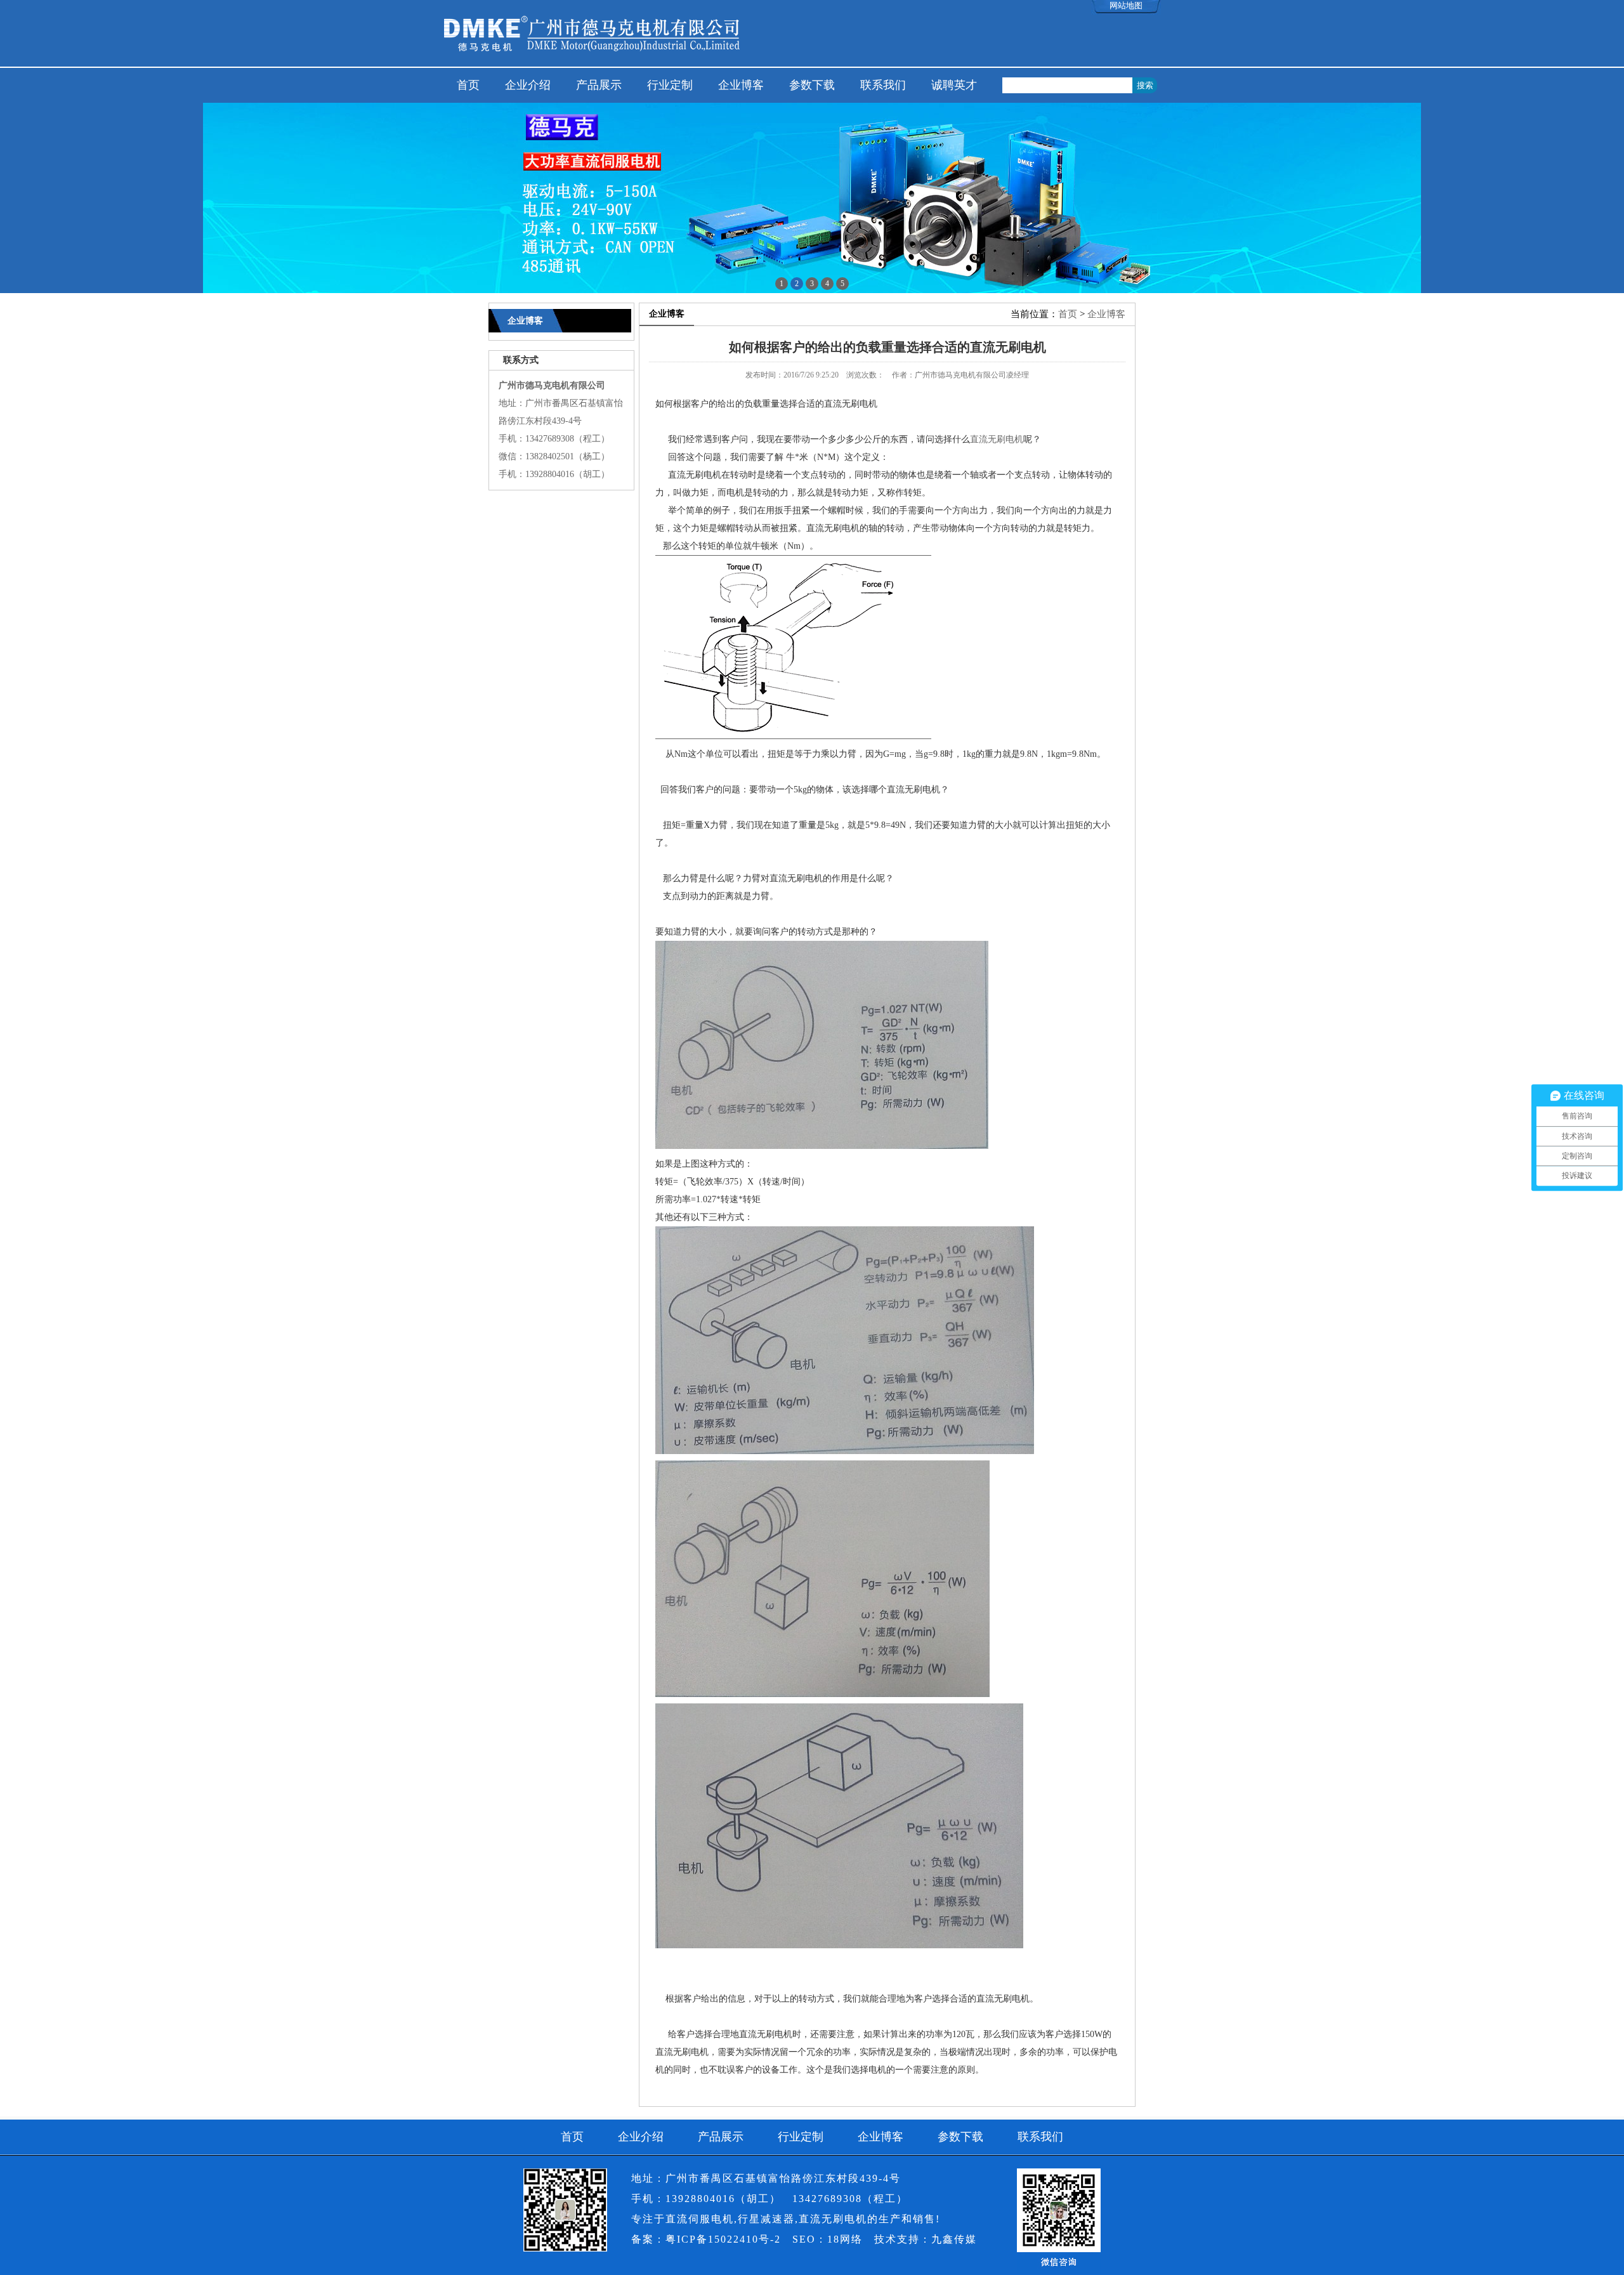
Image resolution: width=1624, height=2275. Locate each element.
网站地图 (1126, 5)
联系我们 (883, 85)
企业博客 (741, 85)
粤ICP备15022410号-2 (723, 2239)
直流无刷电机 (997, 439)
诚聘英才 (954, 85)
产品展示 (599, 85)
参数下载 (812, 85)
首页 (468, 85)
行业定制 (670, 85)
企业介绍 (528, 85)
